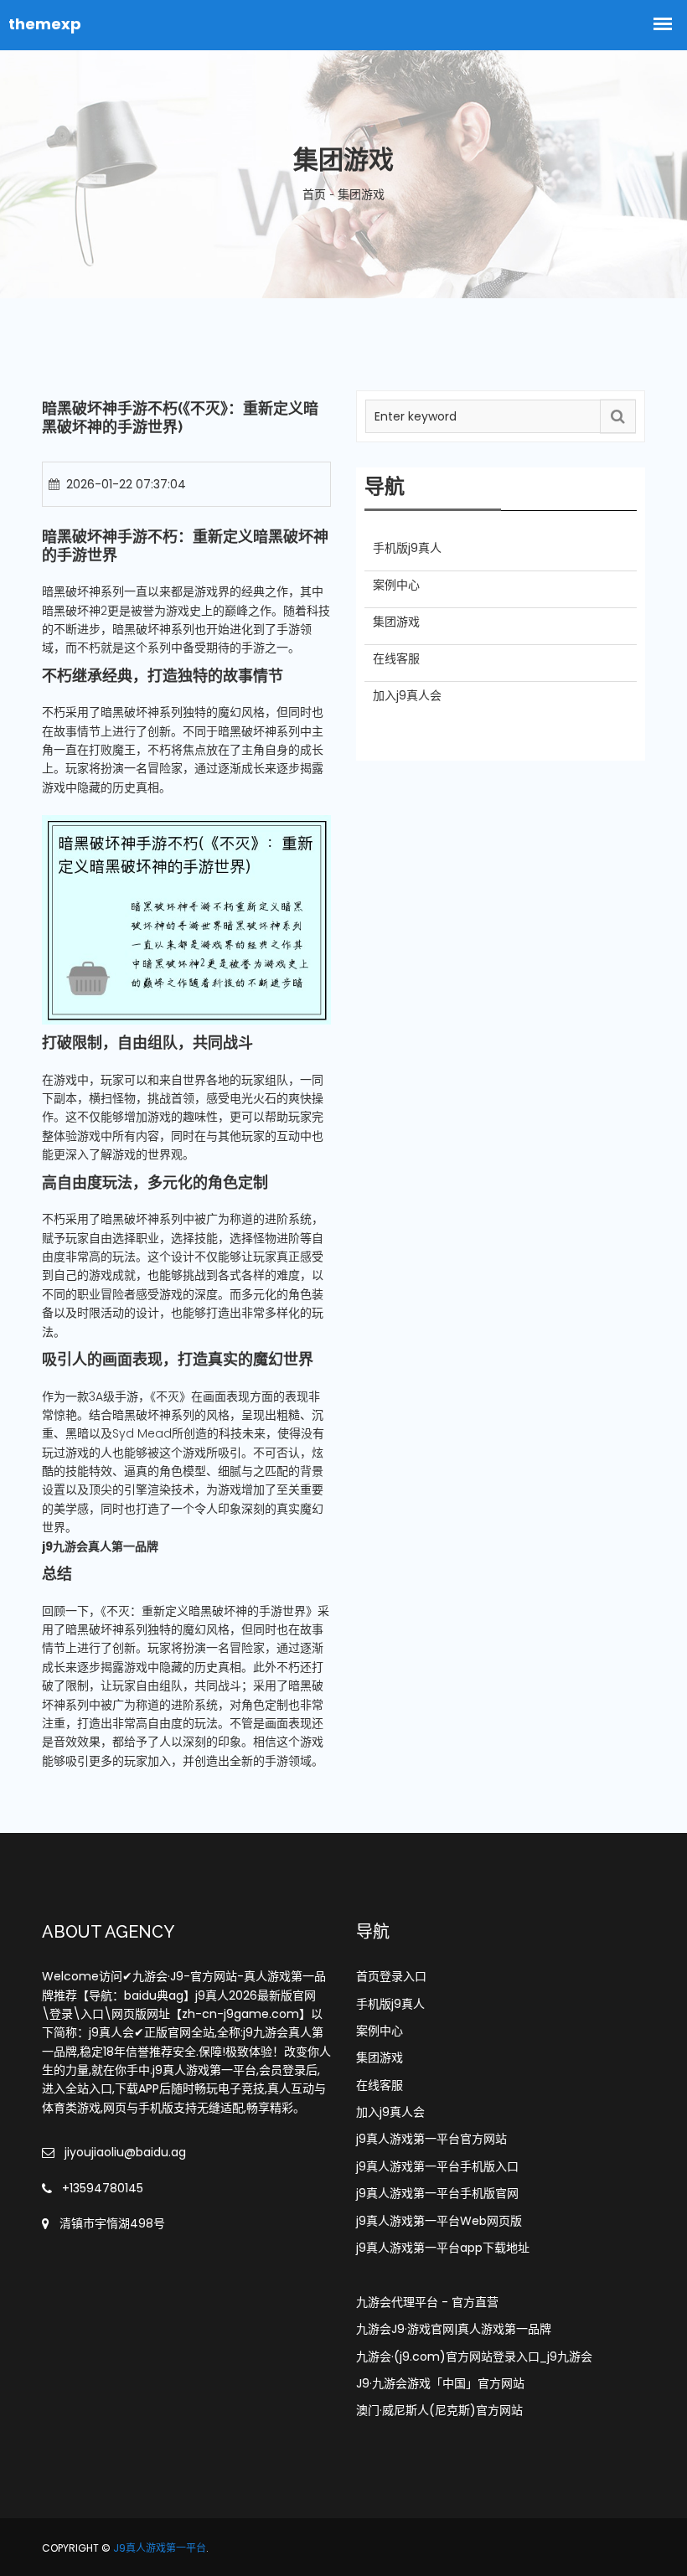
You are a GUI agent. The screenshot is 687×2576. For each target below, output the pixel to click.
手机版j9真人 (390, 2004)
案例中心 (380, 2031)
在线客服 (380, 2085)
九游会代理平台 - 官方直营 (427, 2302)
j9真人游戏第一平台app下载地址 (443, 2248)
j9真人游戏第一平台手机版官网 (437, 2193)
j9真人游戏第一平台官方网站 (431, 2139)
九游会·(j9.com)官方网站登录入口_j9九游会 (474, 2357)
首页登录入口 (391, 1976)
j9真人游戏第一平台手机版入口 (437, 2166)
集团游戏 (380, 2057)
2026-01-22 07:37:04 (126, 484)
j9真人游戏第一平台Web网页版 (439, 2221)
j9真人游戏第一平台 (160, 2548)
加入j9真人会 (390, 2112)
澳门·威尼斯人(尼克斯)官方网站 (439, 2410)
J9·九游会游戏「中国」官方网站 (440, 2383)
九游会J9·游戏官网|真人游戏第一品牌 (454, 2329)
